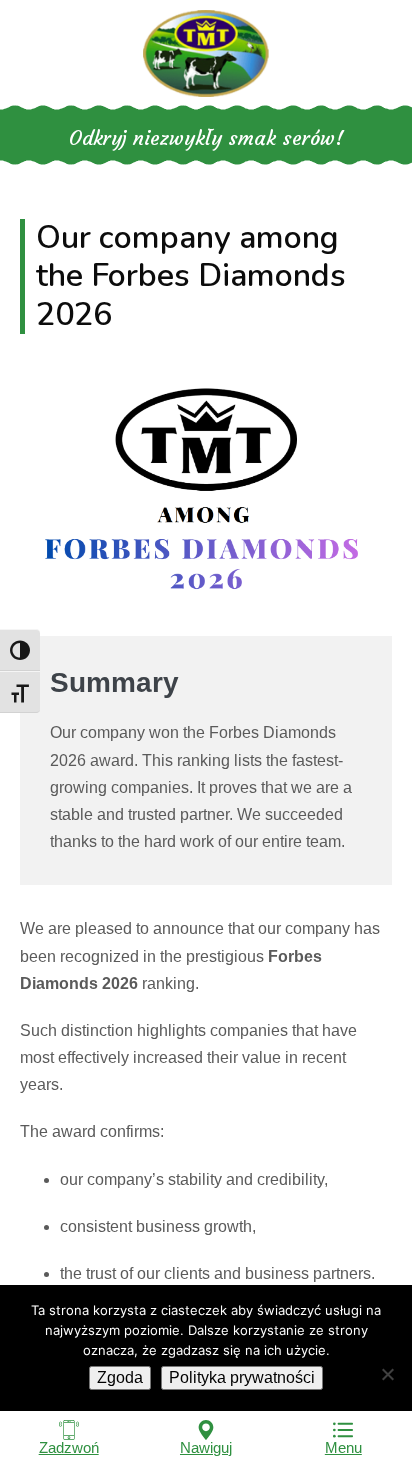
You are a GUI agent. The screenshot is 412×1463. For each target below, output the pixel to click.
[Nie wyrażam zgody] (387, 1374)
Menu (343, 1447)
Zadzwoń (69, 1447)
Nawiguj (206, 1447)
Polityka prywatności (242, 1377)
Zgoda (120, 1377)
